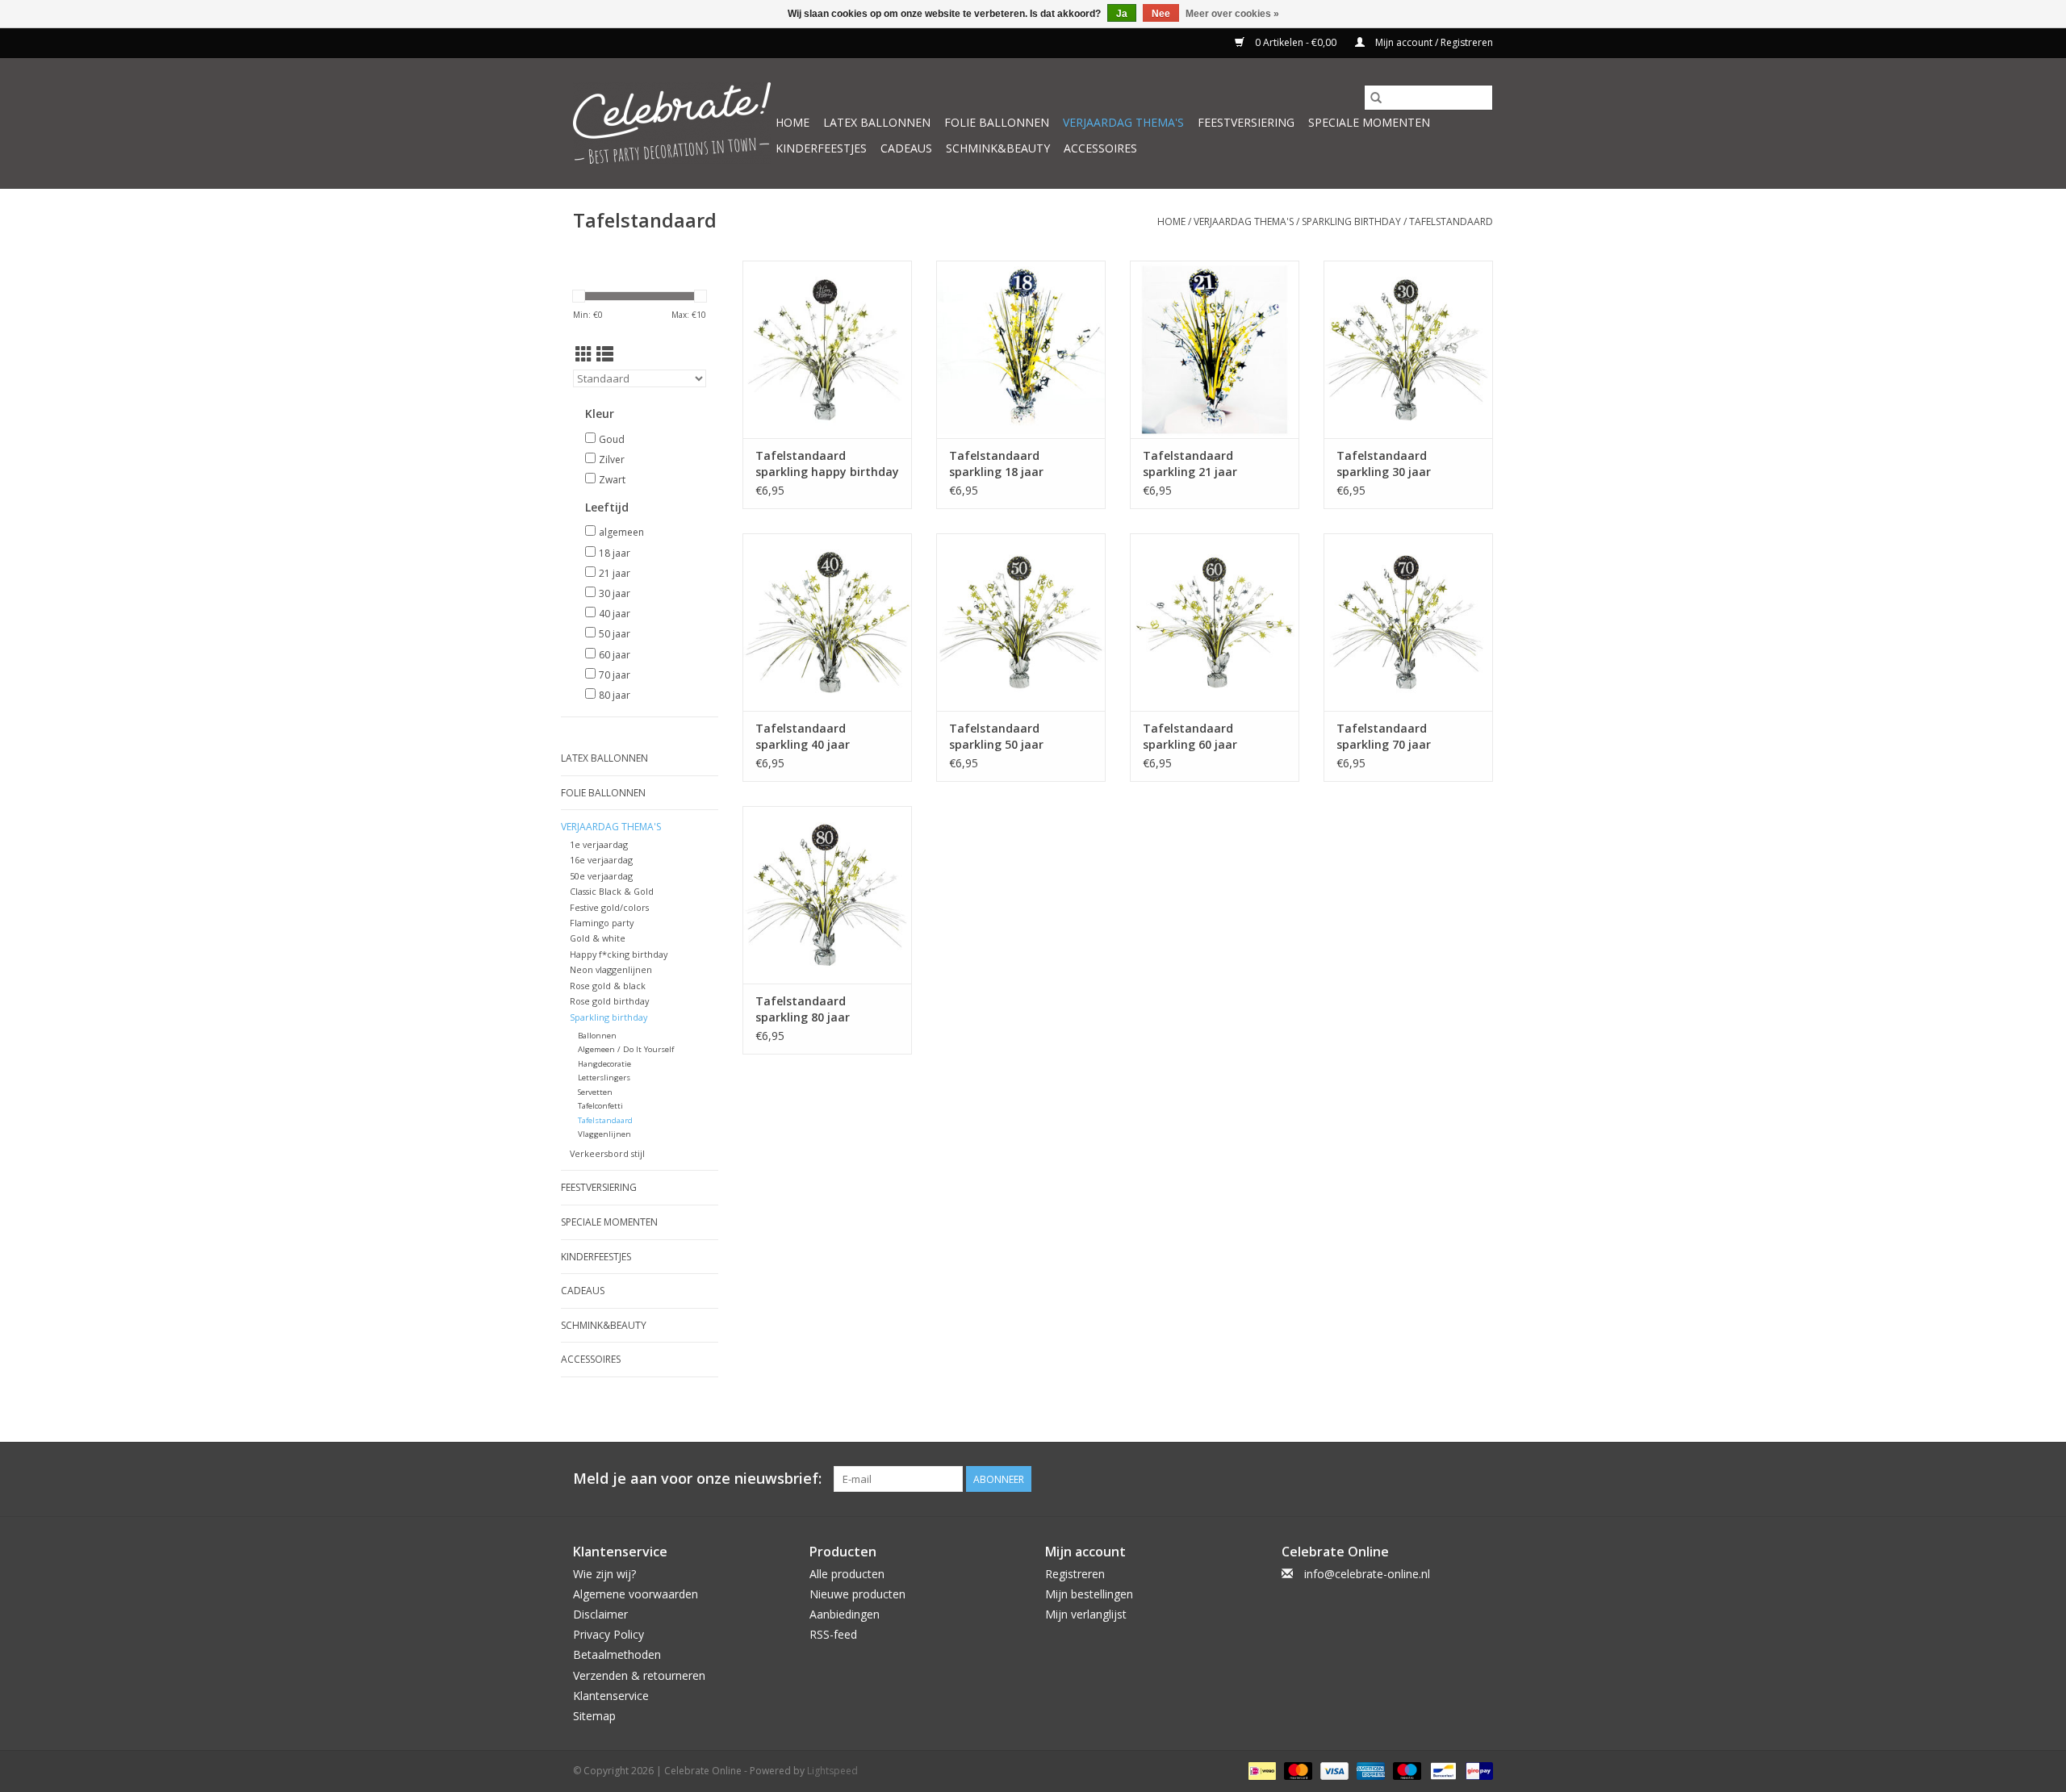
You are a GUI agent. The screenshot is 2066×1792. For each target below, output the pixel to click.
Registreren (1075, 1574)
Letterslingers (604, 1078)
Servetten (595, 1092)
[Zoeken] (1376, 98)
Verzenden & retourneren (639, 1675)
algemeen (621, 532)
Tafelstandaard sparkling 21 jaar (1190, 464)
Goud (612, 439)
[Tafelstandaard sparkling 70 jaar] (1408, 622)
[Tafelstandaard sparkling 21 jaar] (1215, 349)
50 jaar (615, 634)
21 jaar (615, 573)
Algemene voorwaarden (636, 1594)
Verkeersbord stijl (607, 1153)
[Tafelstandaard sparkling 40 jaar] (827, 622)
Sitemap (594, 1716)
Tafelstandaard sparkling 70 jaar (1384, 736)
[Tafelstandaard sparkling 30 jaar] (1408, 349)
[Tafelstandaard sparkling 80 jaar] (827, 895)
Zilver (612, 459)
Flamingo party (602, 923)
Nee (1161, 14)
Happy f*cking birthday (619, 954)
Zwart (612, 480)
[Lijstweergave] (605, 354)
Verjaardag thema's (1123, 122)
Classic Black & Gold (612, 891)
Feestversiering (1246, 122)
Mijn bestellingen (1089, 1594)
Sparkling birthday (1351, 221)
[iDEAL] (1261, 1770)
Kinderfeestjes (821, 148)
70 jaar (615, 675)
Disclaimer (600, 1614)
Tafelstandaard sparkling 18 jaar (996, 464)
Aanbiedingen (845, 1614)
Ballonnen (597, 1036)
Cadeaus (906, 148)
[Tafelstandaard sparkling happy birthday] (827, 349)
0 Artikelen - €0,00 (1296, 42)
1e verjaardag (599, 844)
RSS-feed (833, 1634)
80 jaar (615, 695)
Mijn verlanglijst (1086, 1614)
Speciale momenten (1369, 122)
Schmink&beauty (998, 148)
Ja (1122, 14)
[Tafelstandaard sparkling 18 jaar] (1021, 349)
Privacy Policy (609, 1634)
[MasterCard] (1296, 1770)
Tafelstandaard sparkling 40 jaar (803, 736)
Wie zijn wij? (604, 1574)
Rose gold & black (608, 986)
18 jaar (615, 553)
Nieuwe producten (857, 1594)
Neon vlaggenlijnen (611, 969)
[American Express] (1369, 1770)
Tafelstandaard (1451, 221)
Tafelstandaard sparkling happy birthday (827, 464)
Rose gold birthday (609, 1001)
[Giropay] (1476, 1770)
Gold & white (598, 938)
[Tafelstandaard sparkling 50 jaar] (1021, 622)
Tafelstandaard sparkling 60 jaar (1190, 736)
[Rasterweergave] (584, 354)
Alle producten (847, 1574)
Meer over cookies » (1232, 14)
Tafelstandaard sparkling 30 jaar (1384, 464)
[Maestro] (1405, 1770)
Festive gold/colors (609, 907)
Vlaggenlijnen (604, 1134)
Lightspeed (832, 1771)
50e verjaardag (601, 876)
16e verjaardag (601, 860)
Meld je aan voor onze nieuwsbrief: (697, 1479)
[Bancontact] (1441, 1770)
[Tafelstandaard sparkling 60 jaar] (1215, 622)
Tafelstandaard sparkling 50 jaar (996, 736)
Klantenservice (611, 1696)
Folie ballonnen (997, 122)
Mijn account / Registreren (1433, 42)
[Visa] (1333, 1770)
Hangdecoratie (604, 1064)
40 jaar (615, 614)
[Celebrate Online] (672, 123)
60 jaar (615, 655)
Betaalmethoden (617, 1654)
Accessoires (1100, 148)
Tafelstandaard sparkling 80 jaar (803, 1009)
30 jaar (615, 593)
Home (793, 122)
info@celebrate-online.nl (1367, 1574)
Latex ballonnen (877, 122)
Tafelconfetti (600, 1106)
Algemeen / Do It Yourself (626, 1049)
